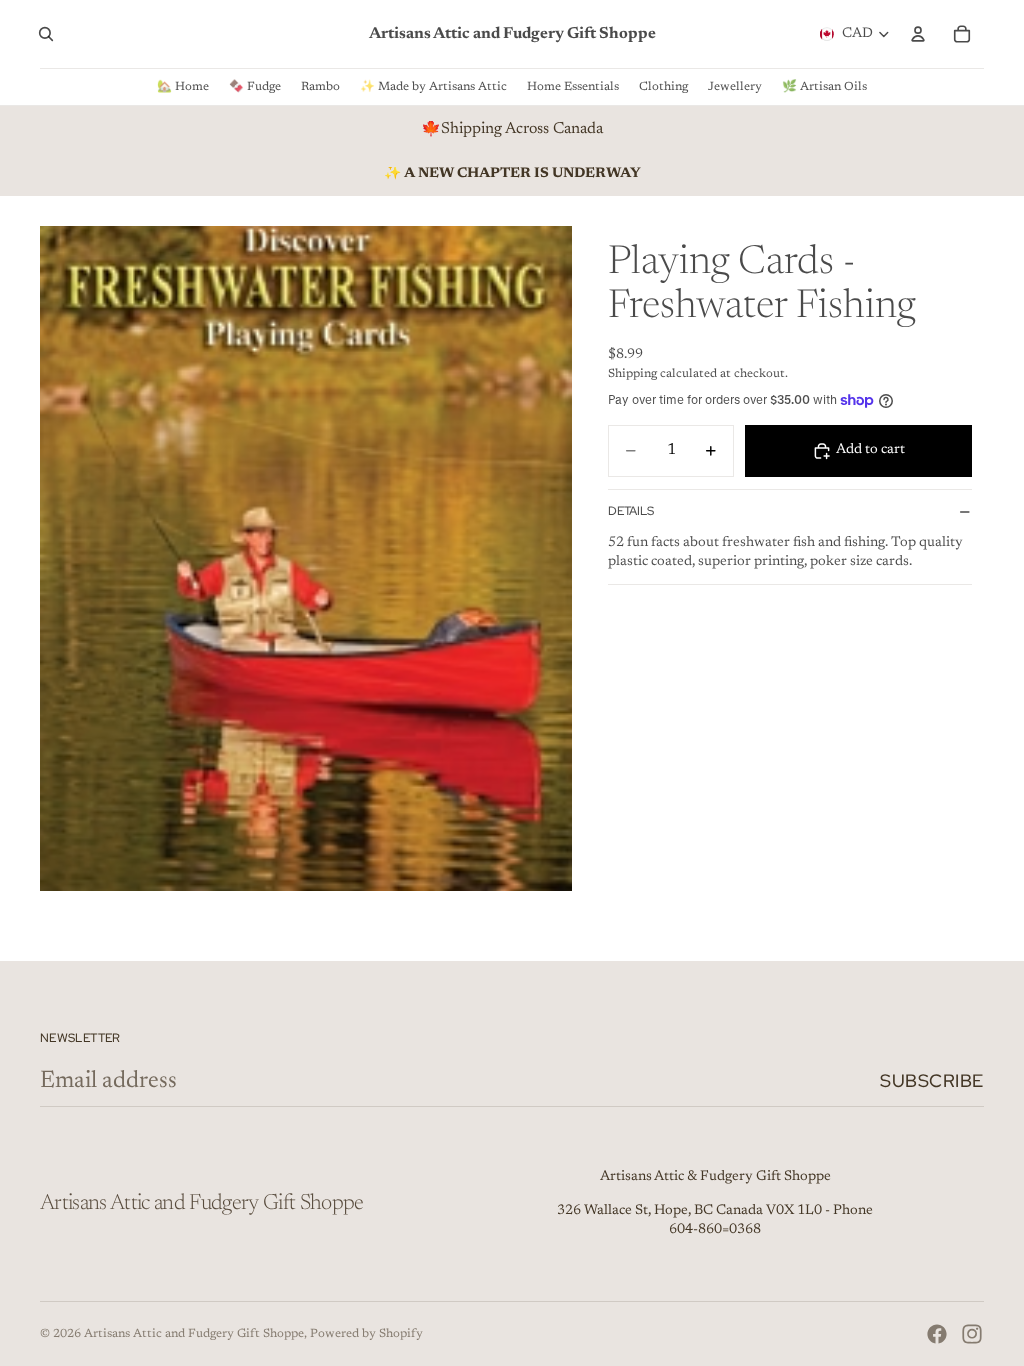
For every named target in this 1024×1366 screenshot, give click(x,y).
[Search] (46, 34)
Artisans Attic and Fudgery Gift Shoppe (194, 1334)
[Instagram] (972, 1334)
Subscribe (932, 1080)
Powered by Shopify (366, 1334)
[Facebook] (937, 1334)
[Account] (918, 34)
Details (631, 511)
